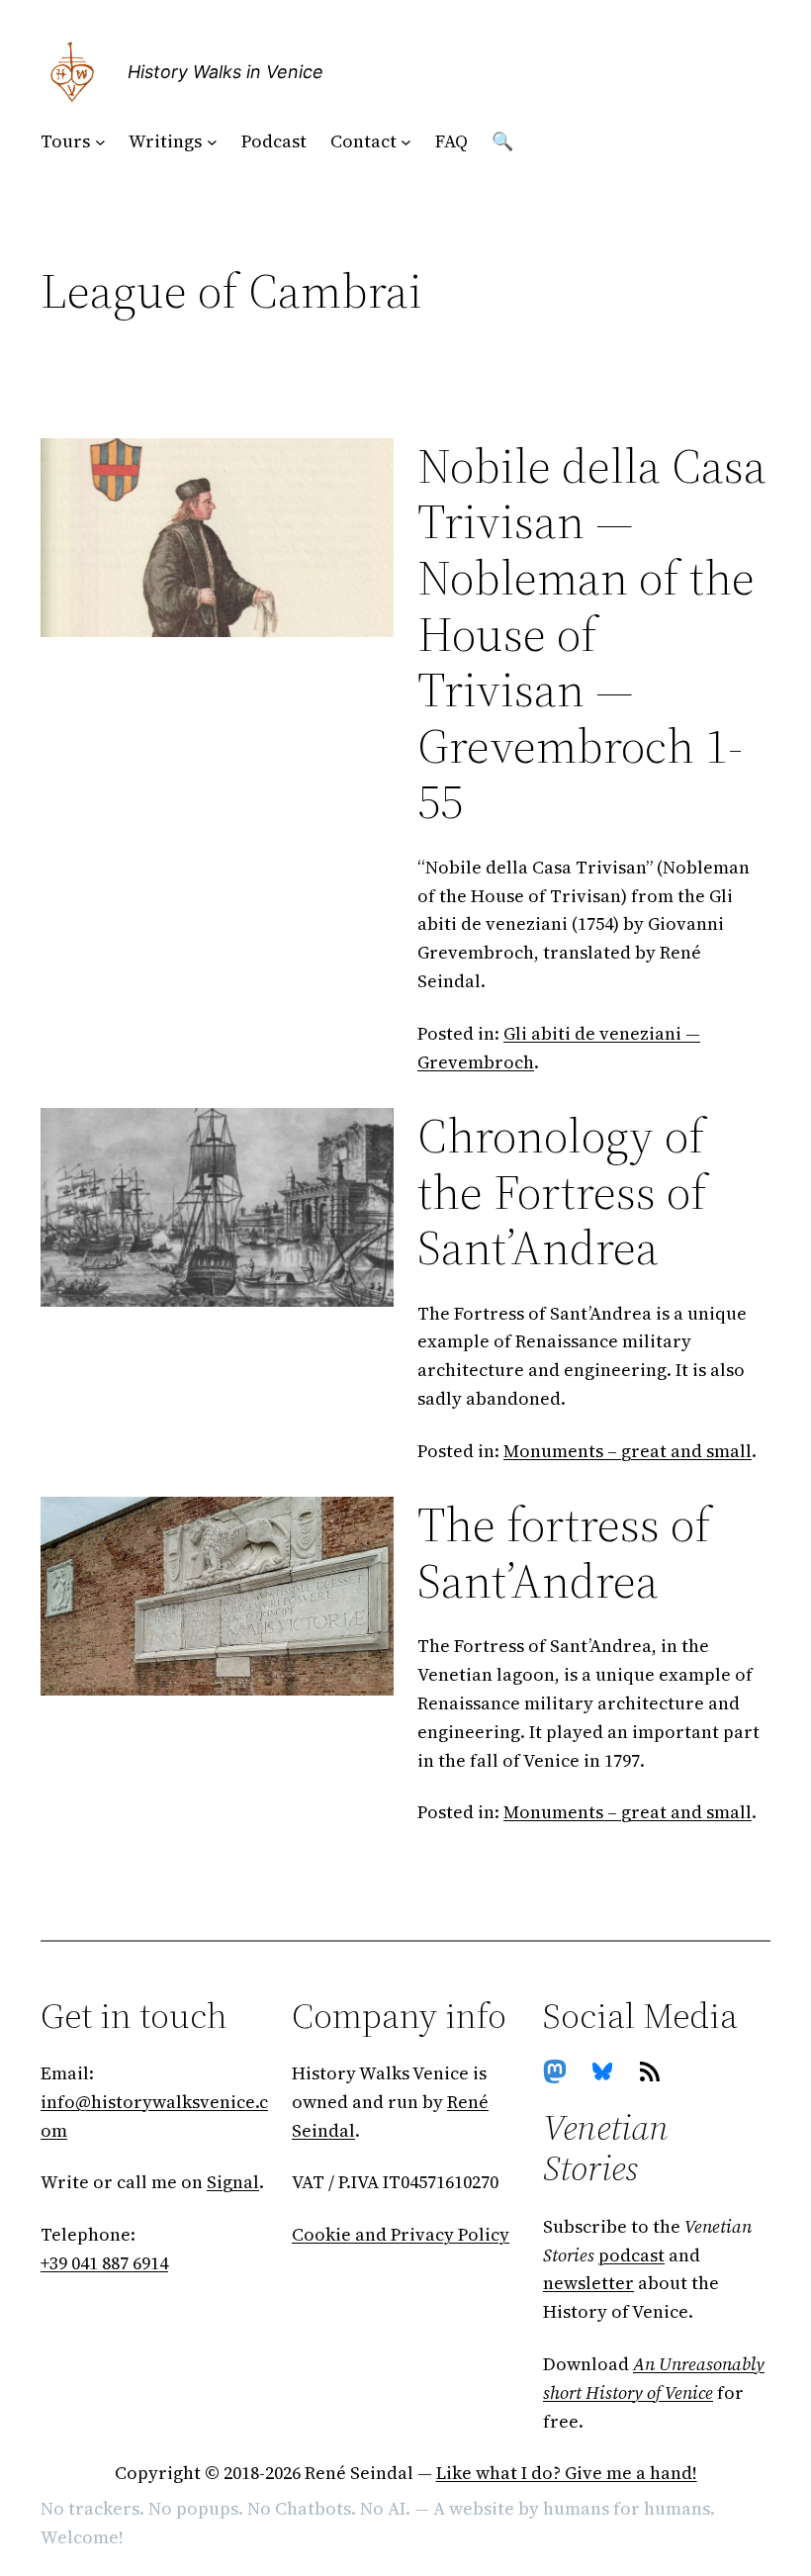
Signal (233, 2182)
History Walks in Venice (225, 72)
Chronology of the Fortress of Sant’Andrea (562, 1192)
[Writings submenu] (212, 142)
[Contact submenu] (406, 142)
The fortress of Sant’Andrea (564, 1553)
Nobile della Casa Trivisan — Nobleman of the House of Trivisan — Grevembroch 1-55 (592, 634)
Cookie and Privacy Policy (401, 2234)
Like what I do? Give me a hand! (567, 2473)
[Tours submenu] (100, 142)
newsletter (588, 2283)
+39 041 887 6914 (104, 2263)
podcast (631, 2255)
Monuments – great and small (628, 1451)
